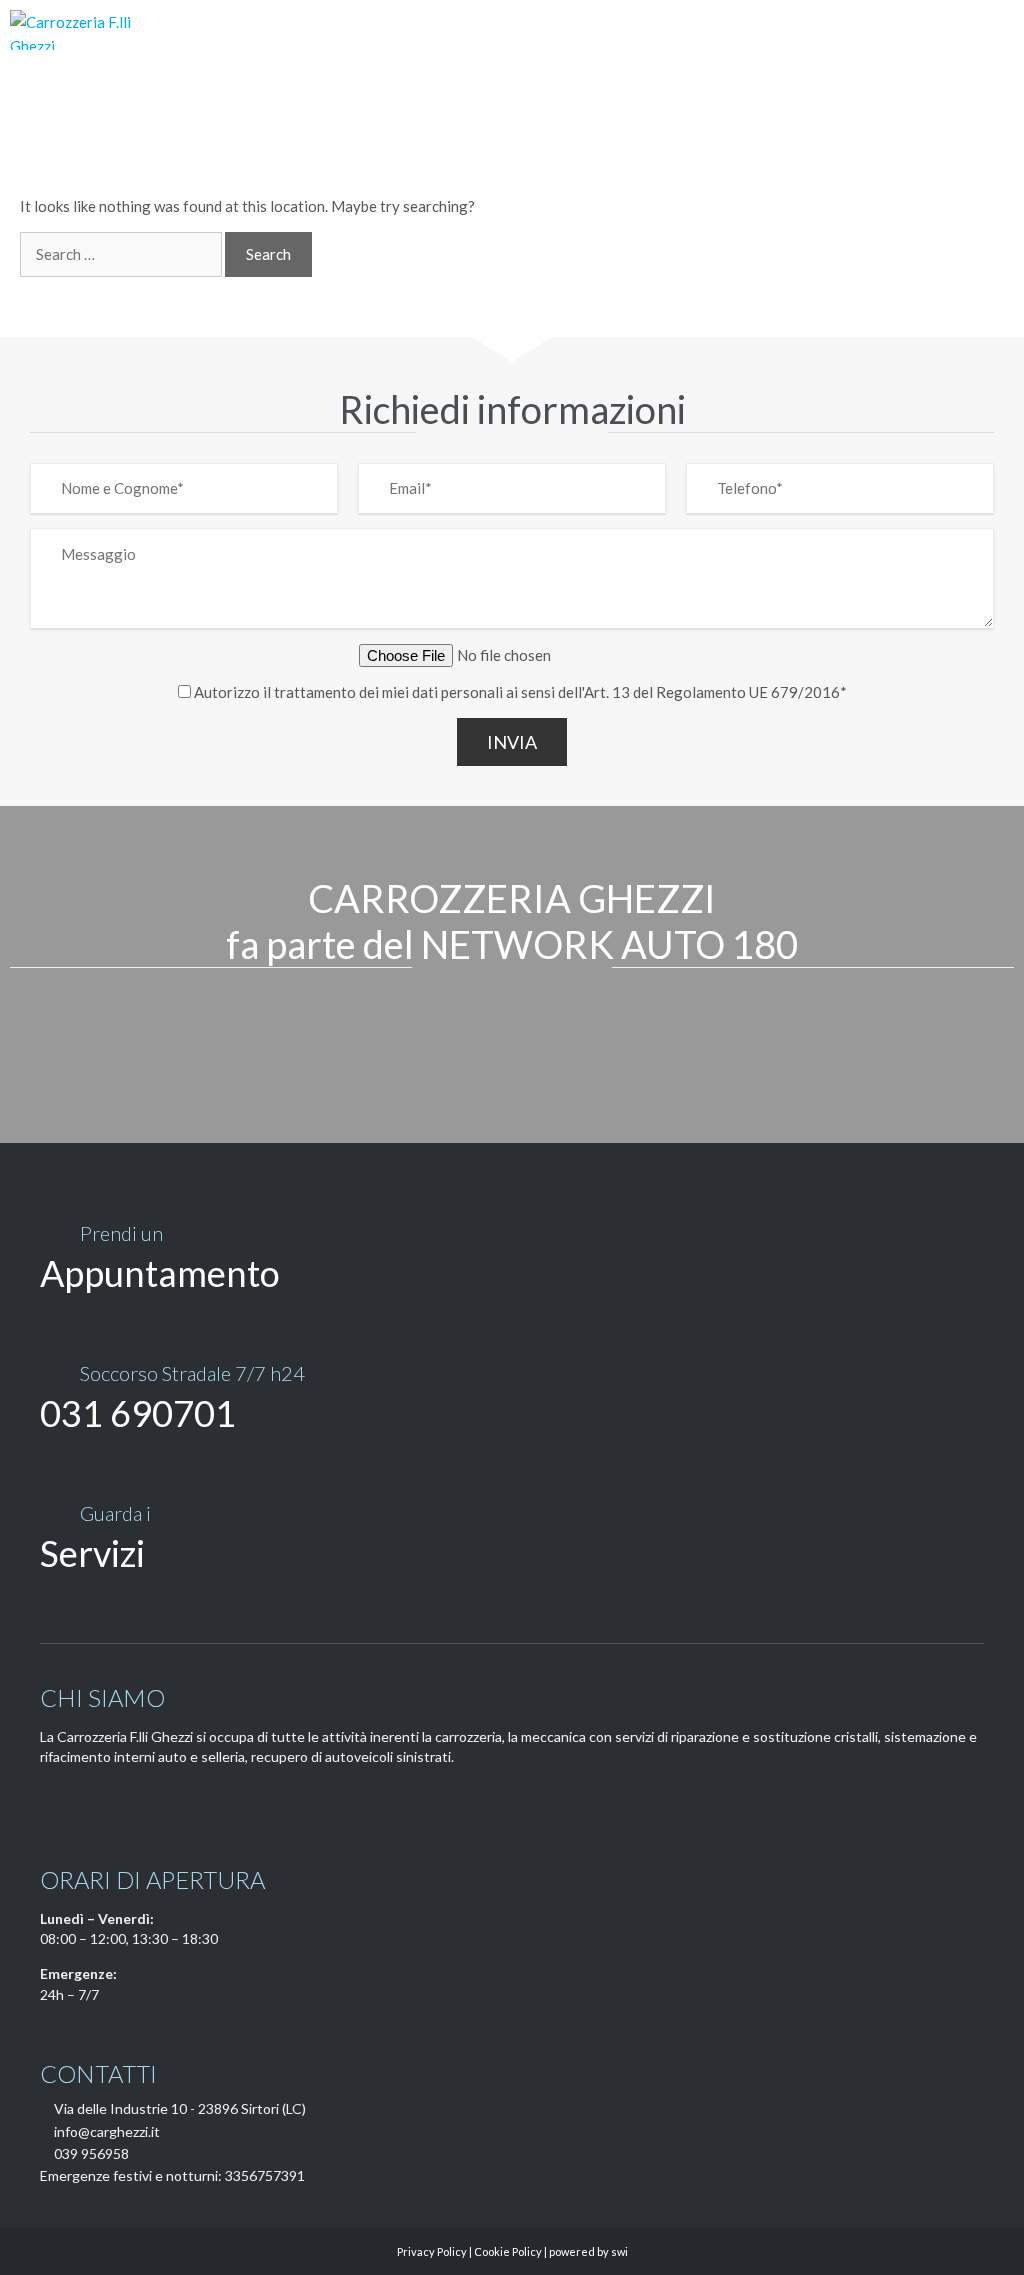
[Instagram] (84, 1802)
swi (619, 2251)
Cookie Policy (508, 2251)
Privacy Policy (432, 2251)
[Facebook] (51, 1802)
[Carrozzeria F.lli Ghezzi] (89, 30)
